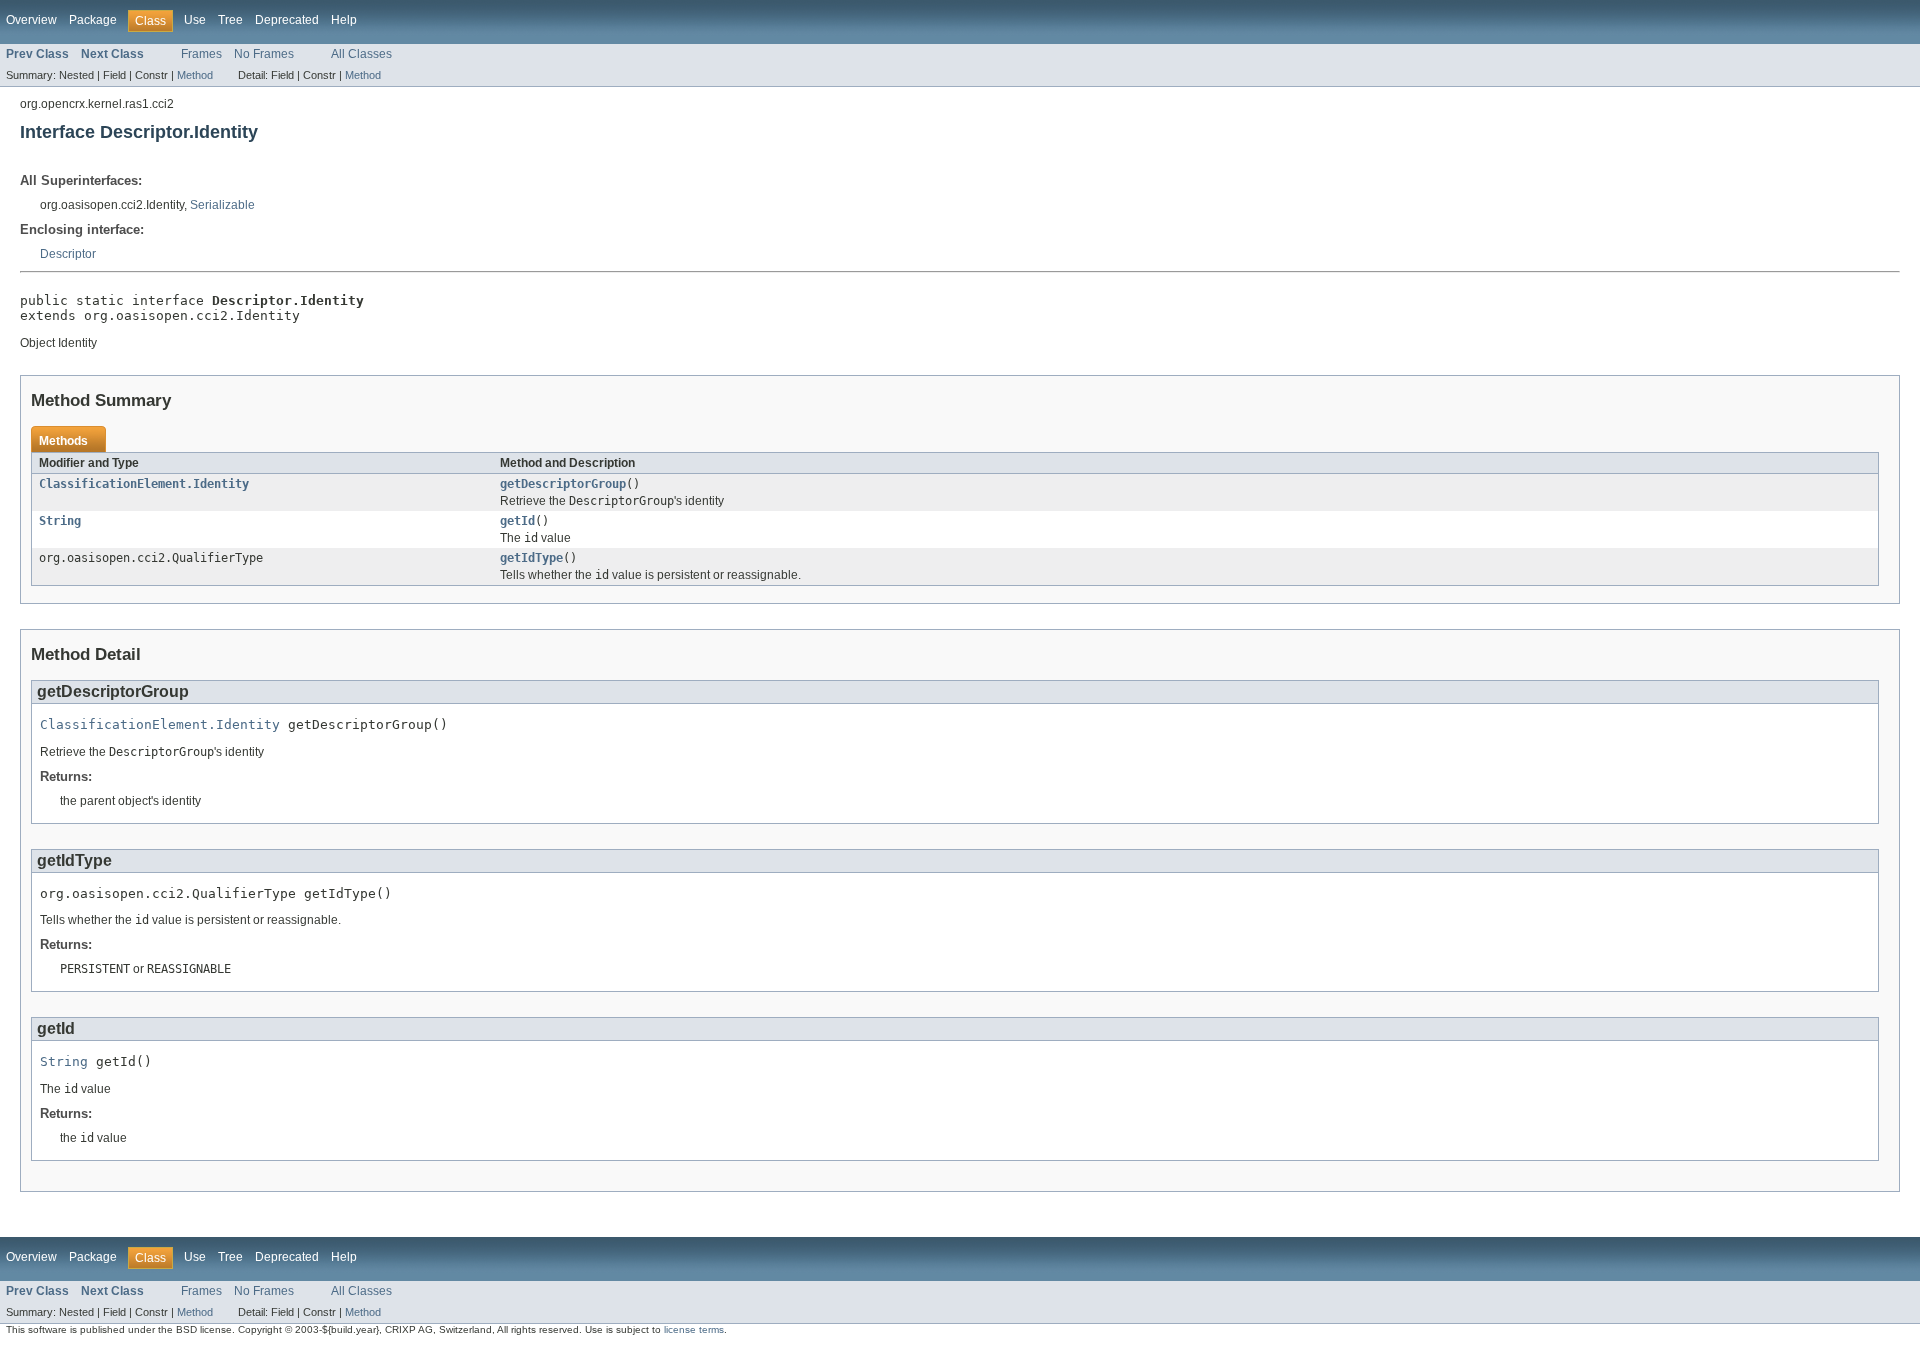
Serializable (222, 205)
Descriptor (68, 254)
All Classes (361, 54)
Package (93, 20)
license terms (694, 1329)
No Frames (264, 54)
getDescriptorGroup (563, 484)
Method (195, 75)
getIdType (531, 558)
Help (344, 20)
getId (517, 521)
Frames (201, 54)
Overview (31, 20)
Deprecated (287, 20)
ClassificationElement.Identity (144, 484)
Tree (230, 20)
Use (195, 20)
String (60, 521)
